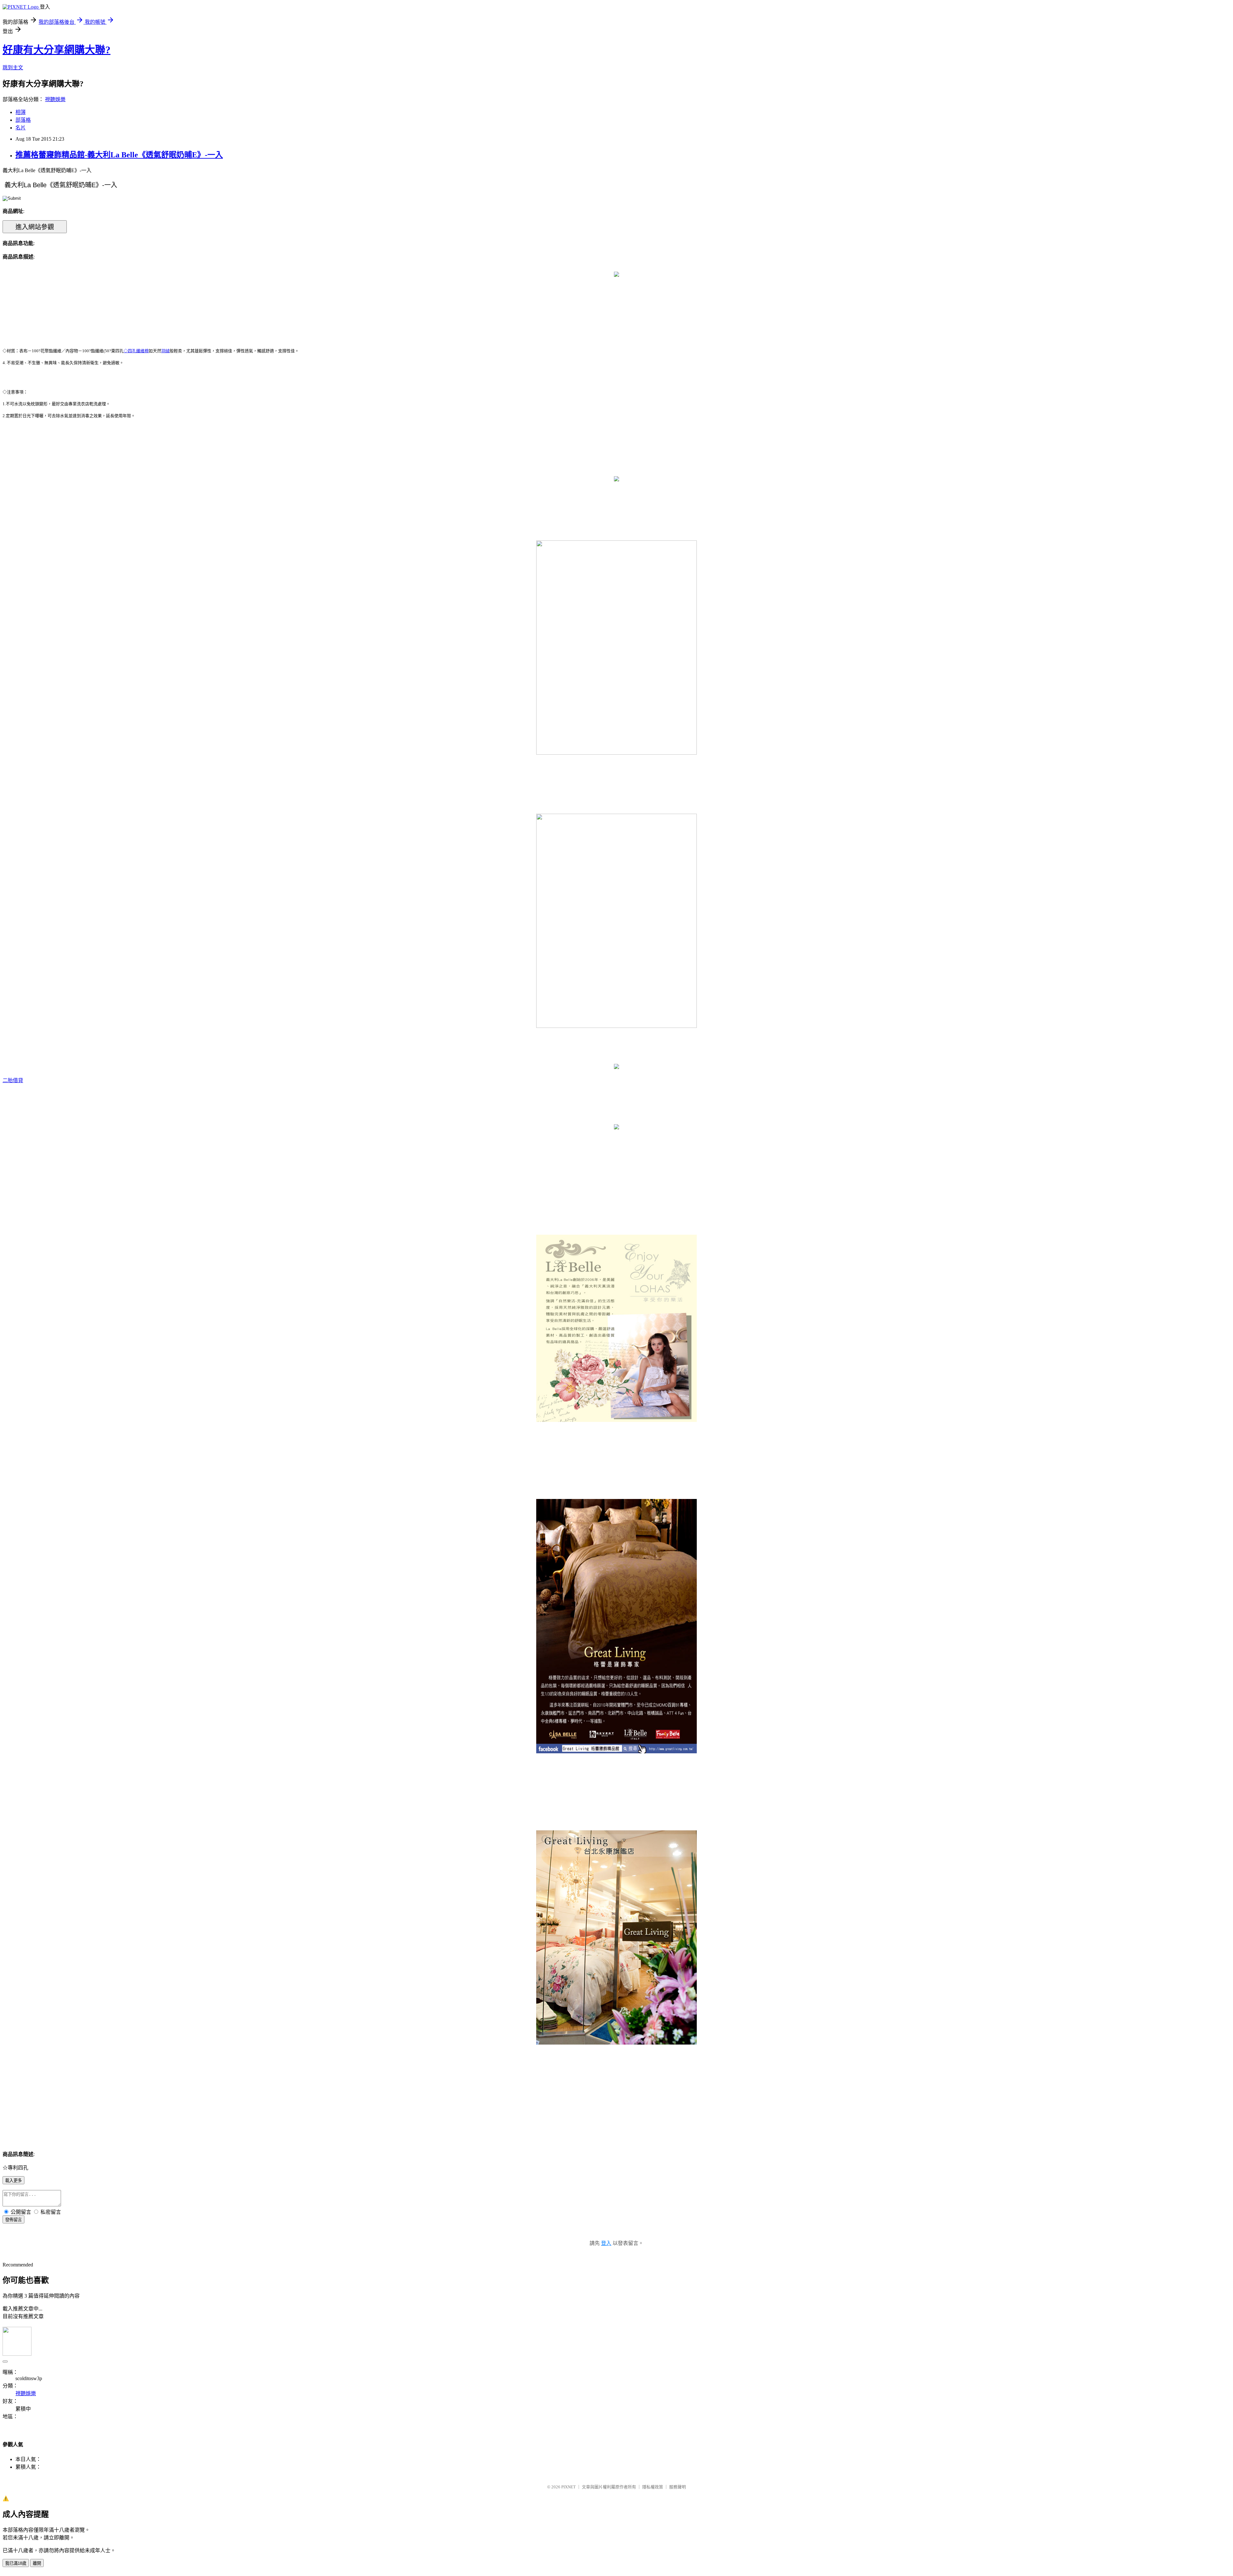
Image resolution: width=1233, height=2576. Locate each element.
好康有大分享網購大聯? (57, 50)
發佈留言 (13, 2220)
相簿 (21, 112)
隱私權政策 (653, 2487)
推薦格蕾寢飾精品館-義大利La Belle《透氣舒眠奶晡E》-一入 (119, 155)
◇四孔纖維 (134, 351)
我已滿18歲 (16, 2563)
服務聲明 (678, 2487)
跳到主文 (13, 68)
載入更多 (13, 2181)
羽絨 (165, 351)
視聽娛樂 (55, 99)
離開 (37, 2563)
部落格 (23, 120)
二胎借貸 (13, 1080)
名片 (21, 128)
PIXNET (568, 2487)
